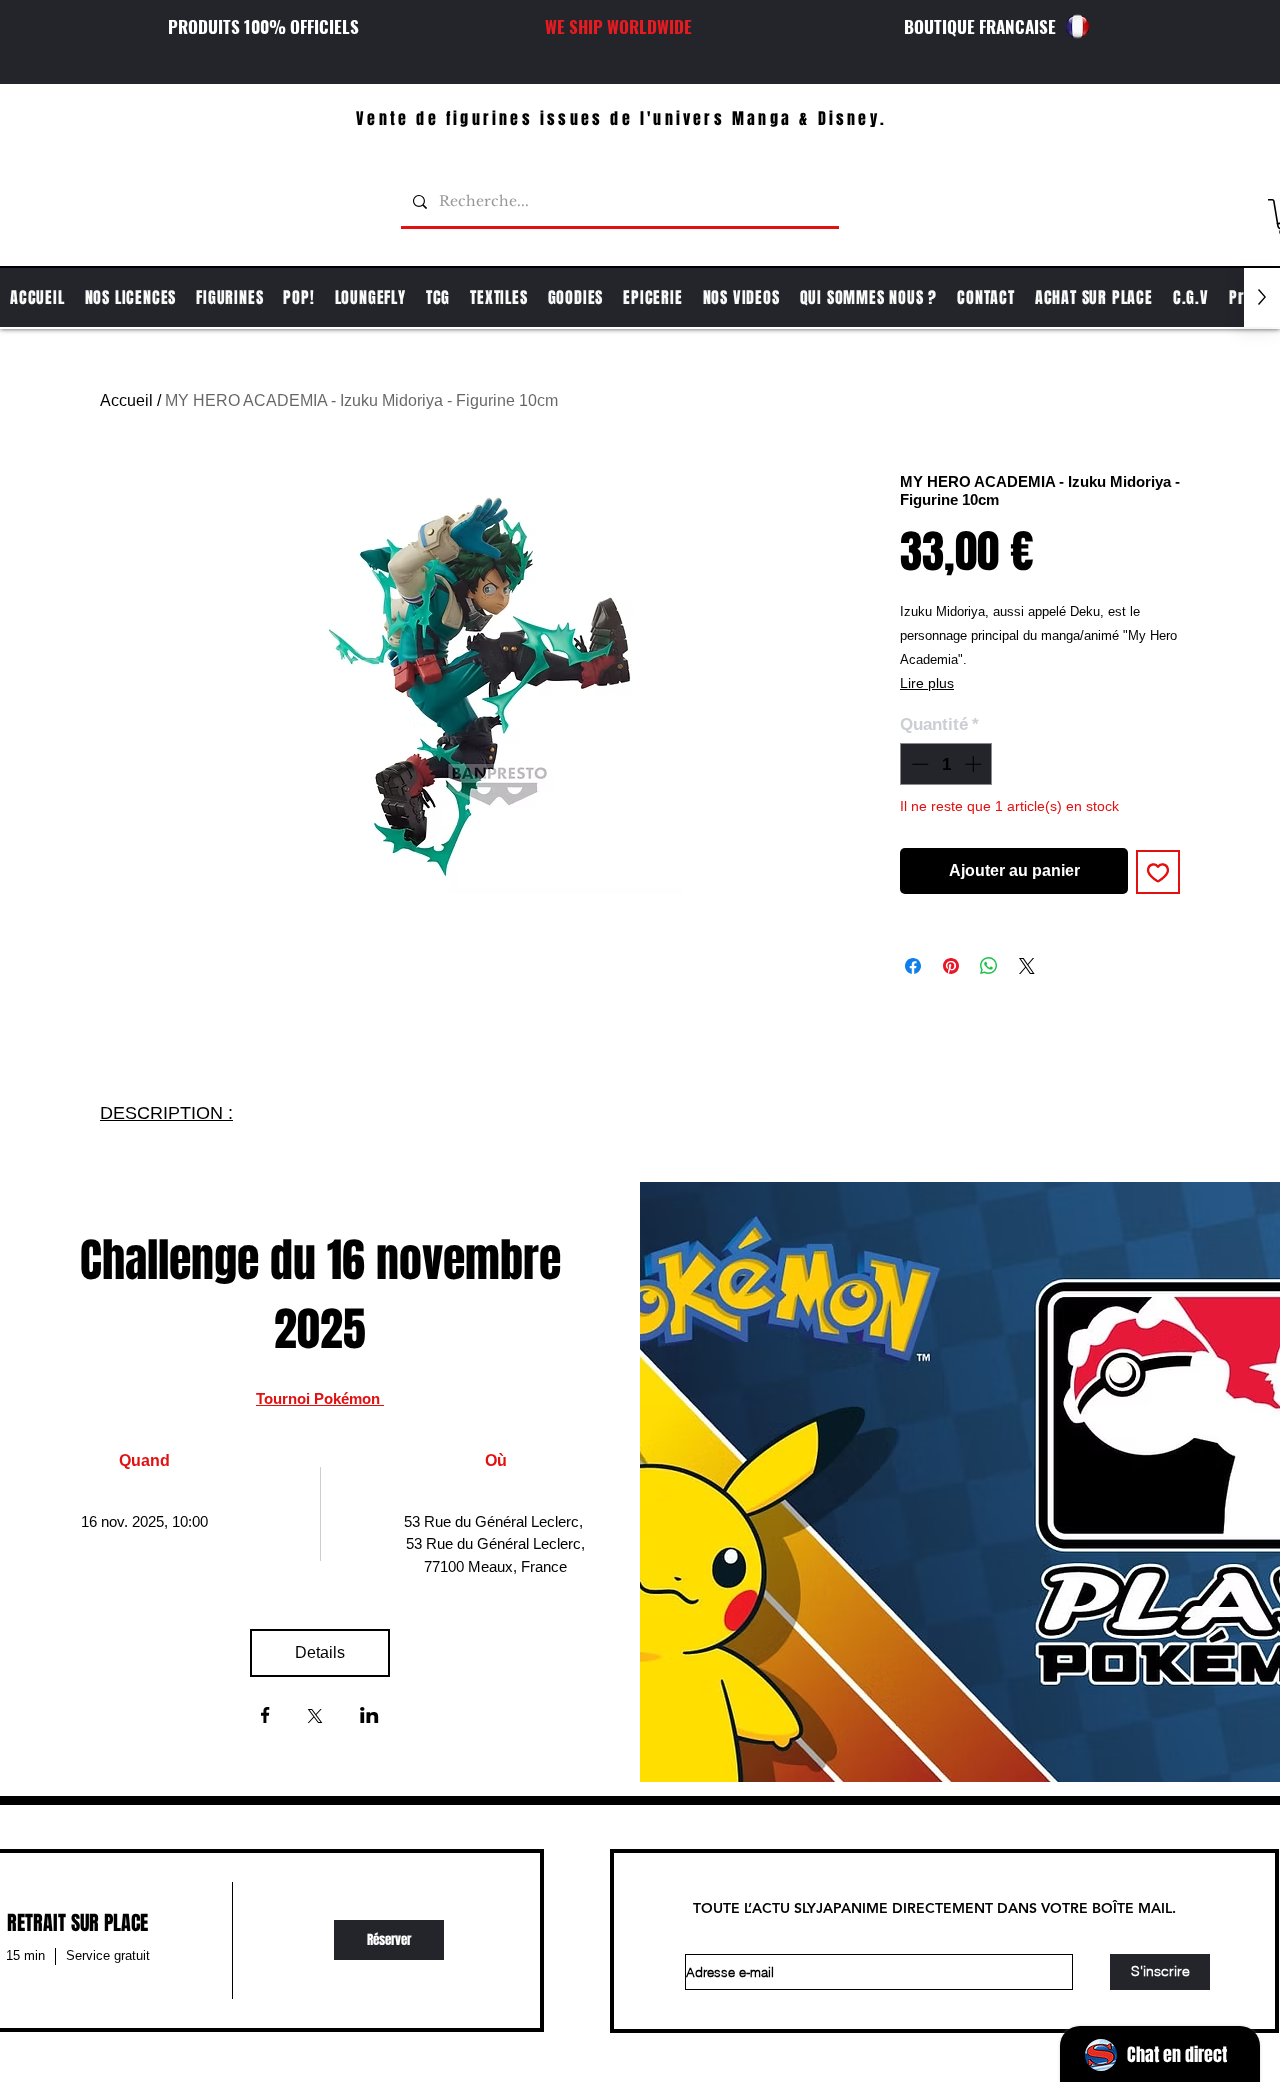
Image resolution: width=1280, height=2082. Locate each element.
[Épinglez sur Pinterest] (951, 966)
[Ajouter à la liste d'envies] (1158, 872)
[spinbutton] (946, 764)
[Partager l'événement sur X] (315, 1718)
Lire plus (927, 683)
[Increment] (975, 764)
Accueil (126, 400)
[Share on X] (1027, 966)
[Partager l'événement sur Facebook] (265, 1717)
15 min (25, 1955)
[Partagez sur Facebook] (913, 966)
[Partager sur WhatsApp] (989, 966)
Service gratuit (108, 1955)
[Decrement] (918, 764)
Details (320, 1652)
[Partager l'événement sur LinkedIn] (369, 1717)
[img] (388, 1940)
